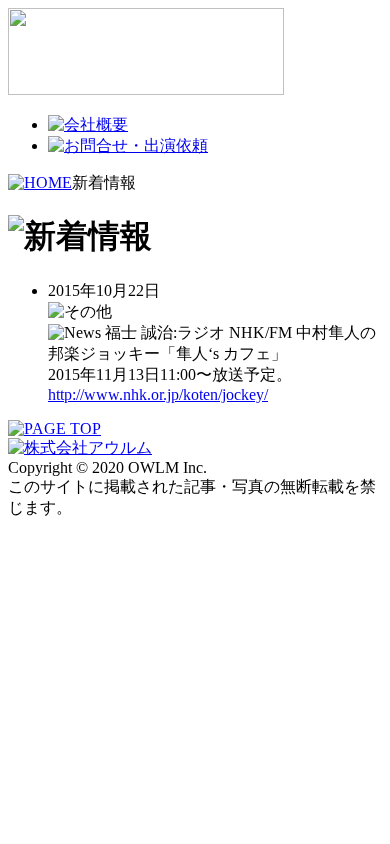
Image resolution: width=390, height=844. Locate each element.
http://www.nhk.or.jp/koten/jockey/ (158, 394)
